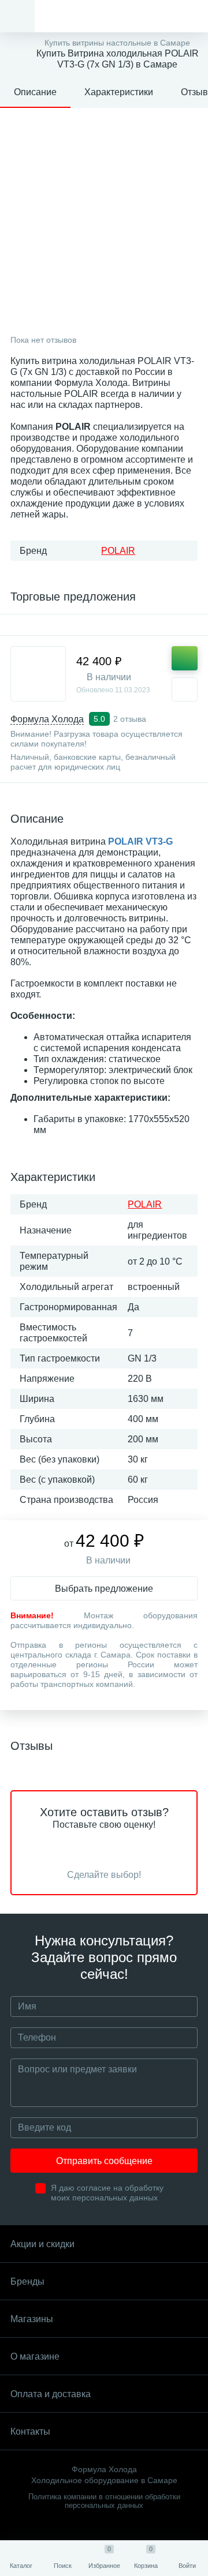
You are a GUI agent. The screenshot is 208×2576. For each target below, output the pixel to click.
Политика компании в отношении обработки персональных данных (104, 2501)
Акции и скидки (42, 2244)
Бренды (27, 2281)
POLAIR (118, 551)
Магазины (32, 2319)
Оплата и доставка (51, 2394)
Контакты (30, 2431)
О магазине (35, 2356)
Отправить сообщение (104, 2161)
